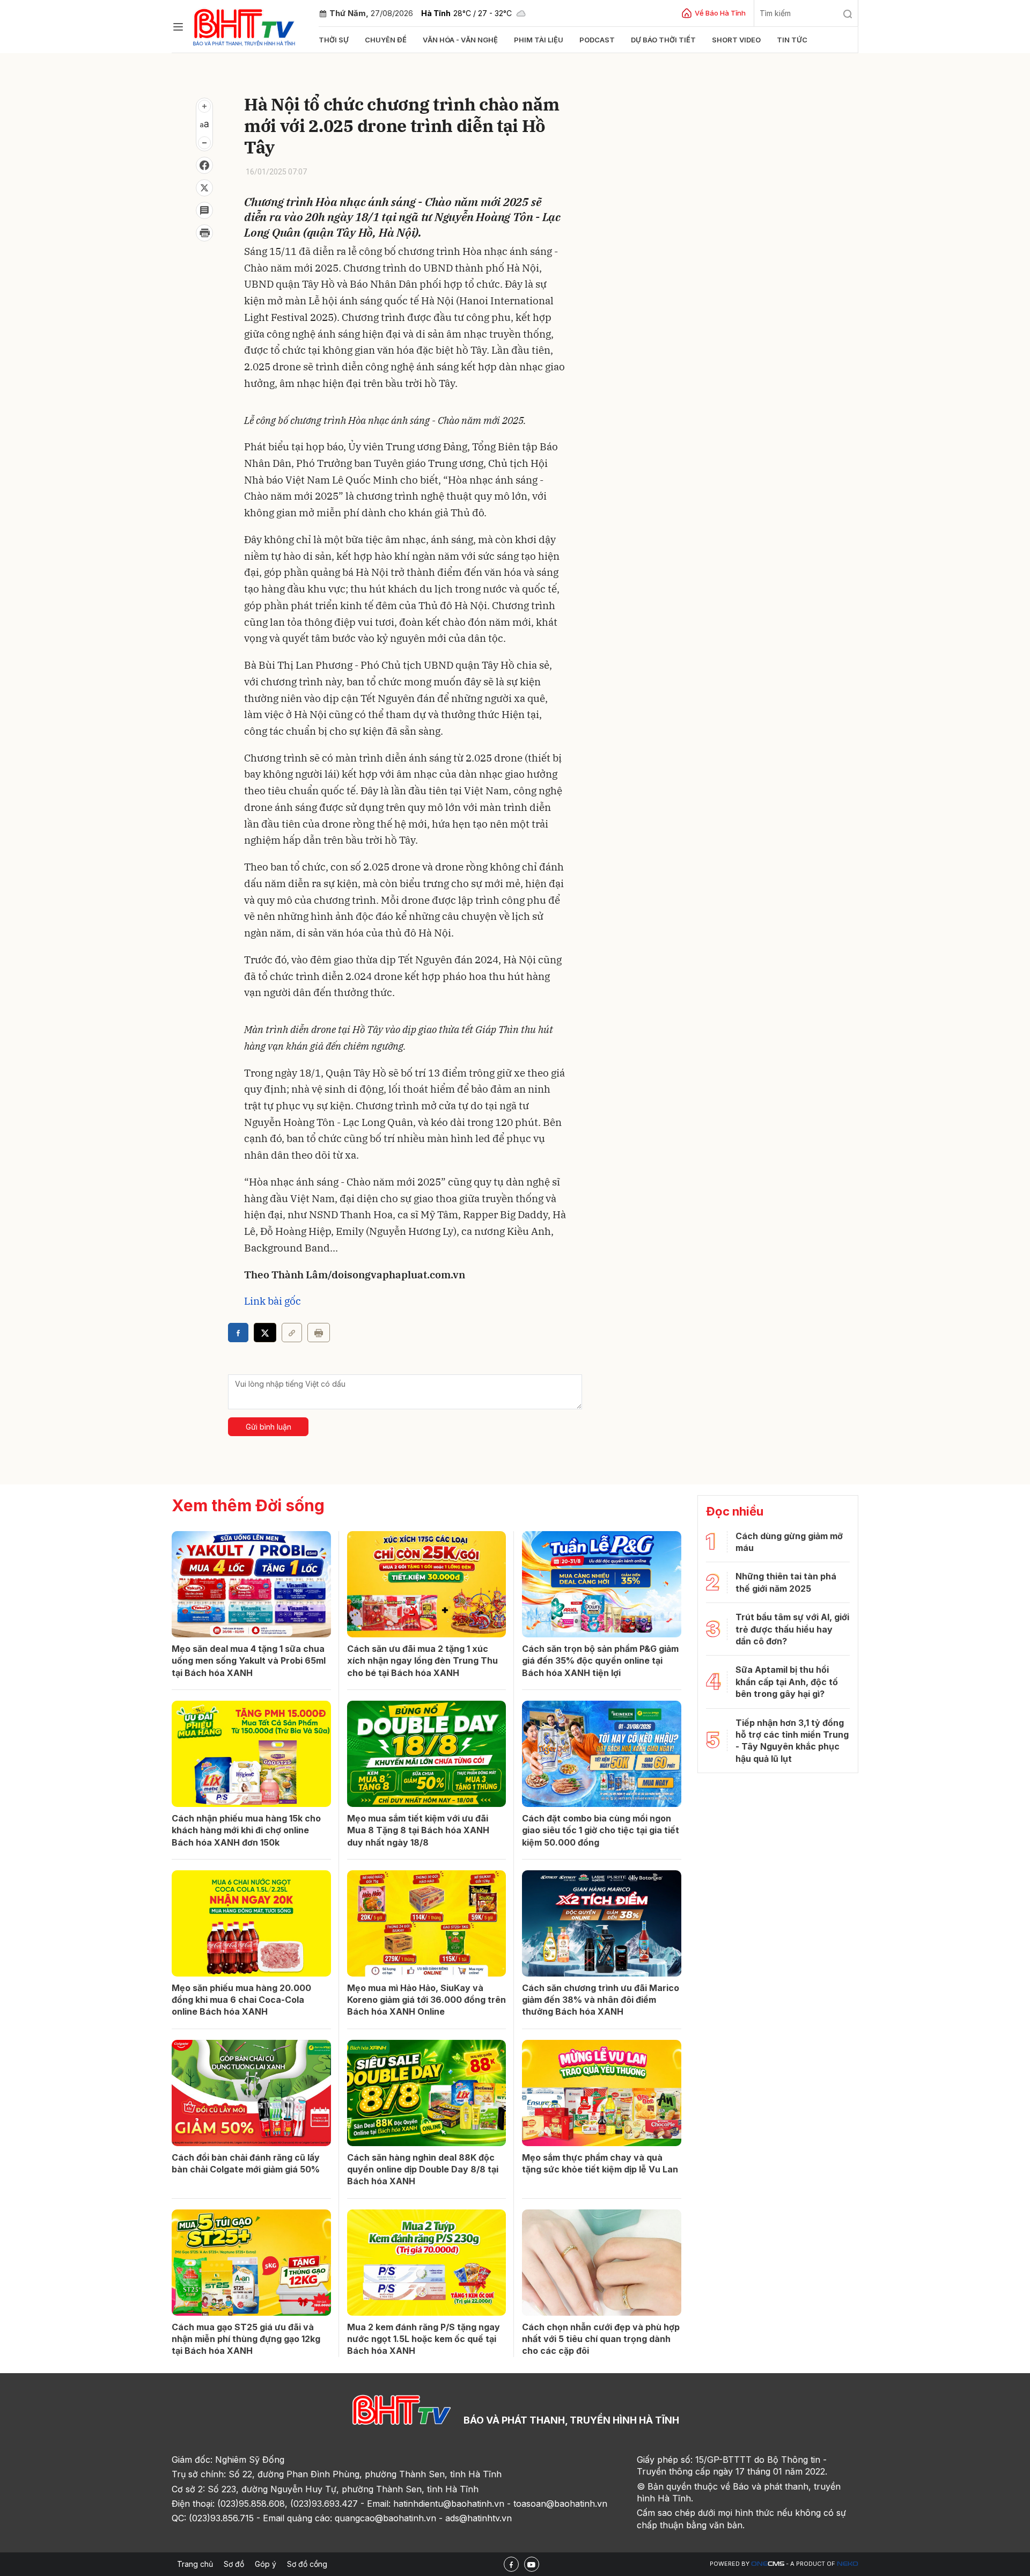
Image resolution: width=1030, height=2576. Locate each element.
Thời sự (334, 40)
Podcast (597, 40)
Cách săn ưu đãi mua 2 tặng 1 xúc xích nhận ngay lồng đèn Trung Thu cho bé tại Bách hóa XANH (422, 1661)
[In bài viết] (204, 233)
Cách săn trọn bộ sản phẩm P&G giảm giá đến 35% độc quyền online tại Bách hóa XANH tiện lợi (600, 1661)
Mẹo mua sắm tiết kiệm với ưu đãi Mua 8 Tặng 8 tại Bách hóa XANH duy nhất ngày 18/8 (418, 1830)
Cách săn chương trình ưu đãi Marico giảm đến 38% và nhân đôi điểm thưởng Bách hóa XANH (601, 2000)
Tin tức (792, 40)
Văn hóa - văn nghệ (460, 40)
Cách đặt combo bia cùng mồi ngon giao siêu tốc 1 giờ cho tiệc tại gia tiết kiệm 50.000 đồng (601, 1830)
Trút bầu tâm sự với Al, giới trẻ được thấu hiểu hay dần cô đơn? (792, 1629)
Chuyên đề (386, 40)
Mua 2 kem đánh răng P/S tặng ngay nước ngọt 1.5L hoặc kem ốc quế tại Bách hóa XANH (424, 2339)
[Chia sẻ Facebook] (204, 165)
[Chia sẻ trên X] (204, 188)
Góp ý (266, 2564)
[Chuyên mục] (178, 27)
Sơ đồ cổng (307, 2564)
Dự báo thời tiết (663, 40)
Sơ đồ (234, 2564)
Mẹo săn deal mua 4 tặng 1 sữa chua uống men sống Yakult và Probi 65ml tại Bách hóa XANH (249, 1661)
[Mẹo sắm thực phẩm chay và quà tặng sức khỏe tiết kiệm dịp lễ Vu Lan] (602, 2093)
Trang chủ (195, 2564)
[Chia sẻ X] (265, 1333)
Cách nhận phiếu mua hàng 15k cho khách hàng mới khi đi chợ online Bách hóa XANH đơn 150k (246, 1830)
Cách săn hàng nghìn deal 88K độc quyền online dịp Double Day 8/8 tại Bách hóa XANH (423, 2169)
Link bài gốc (273, 1301)
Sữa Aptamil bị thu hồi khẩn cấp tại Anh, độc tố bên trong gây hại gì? (787, 1682)
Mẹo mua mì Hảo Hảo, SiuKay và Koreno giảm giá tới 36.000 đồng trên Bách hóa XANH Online (426, 2000)
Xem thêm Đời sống (248, 1505)
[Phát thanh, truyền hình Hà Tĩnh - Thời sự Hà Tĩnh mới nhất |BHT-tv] (244, 25)
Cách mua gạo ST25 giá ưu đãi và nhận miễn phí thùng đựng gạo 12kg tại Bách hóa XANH (246, 2339)
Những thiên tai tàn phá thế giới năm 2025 (786, 1582)
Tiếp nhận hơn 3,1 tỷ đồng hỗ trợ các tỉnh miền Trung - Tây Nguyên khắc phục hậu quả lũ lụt (792, 1741)
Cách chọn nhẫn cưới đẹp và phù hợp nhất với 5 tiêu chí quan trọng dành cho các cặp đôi (601, 2339)
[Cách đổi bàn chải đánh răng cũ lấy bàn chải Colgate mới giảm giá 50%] (251, 2093)
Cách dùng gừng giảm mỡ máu (789, 1542)
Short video (736, 40)
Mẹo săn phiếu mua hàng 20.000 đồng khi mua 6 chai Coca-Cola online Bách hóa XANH (241, 2000)
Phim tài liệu (539, 40)
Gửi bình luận (268, 1427)
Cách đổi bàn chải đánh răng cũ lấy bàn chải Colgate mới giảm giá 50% (246, 2163)
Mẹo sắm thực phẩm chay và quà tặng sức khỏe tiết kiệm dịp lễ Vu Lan (600, 2163)
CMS (768, 2564)
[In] (319, 1333)
